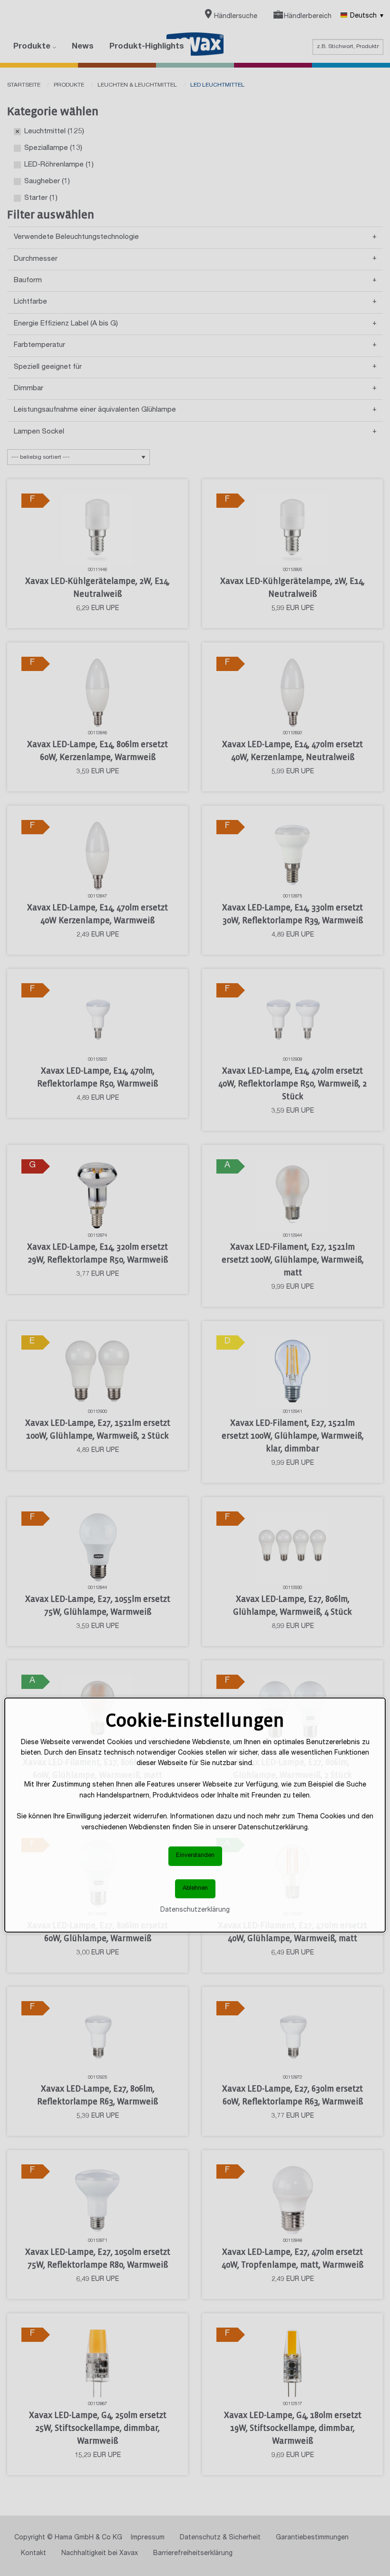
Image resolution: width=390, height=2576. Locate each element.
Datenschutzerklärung (195, 1910)
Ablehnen (195, 1889)
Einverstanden (195, 1856)
